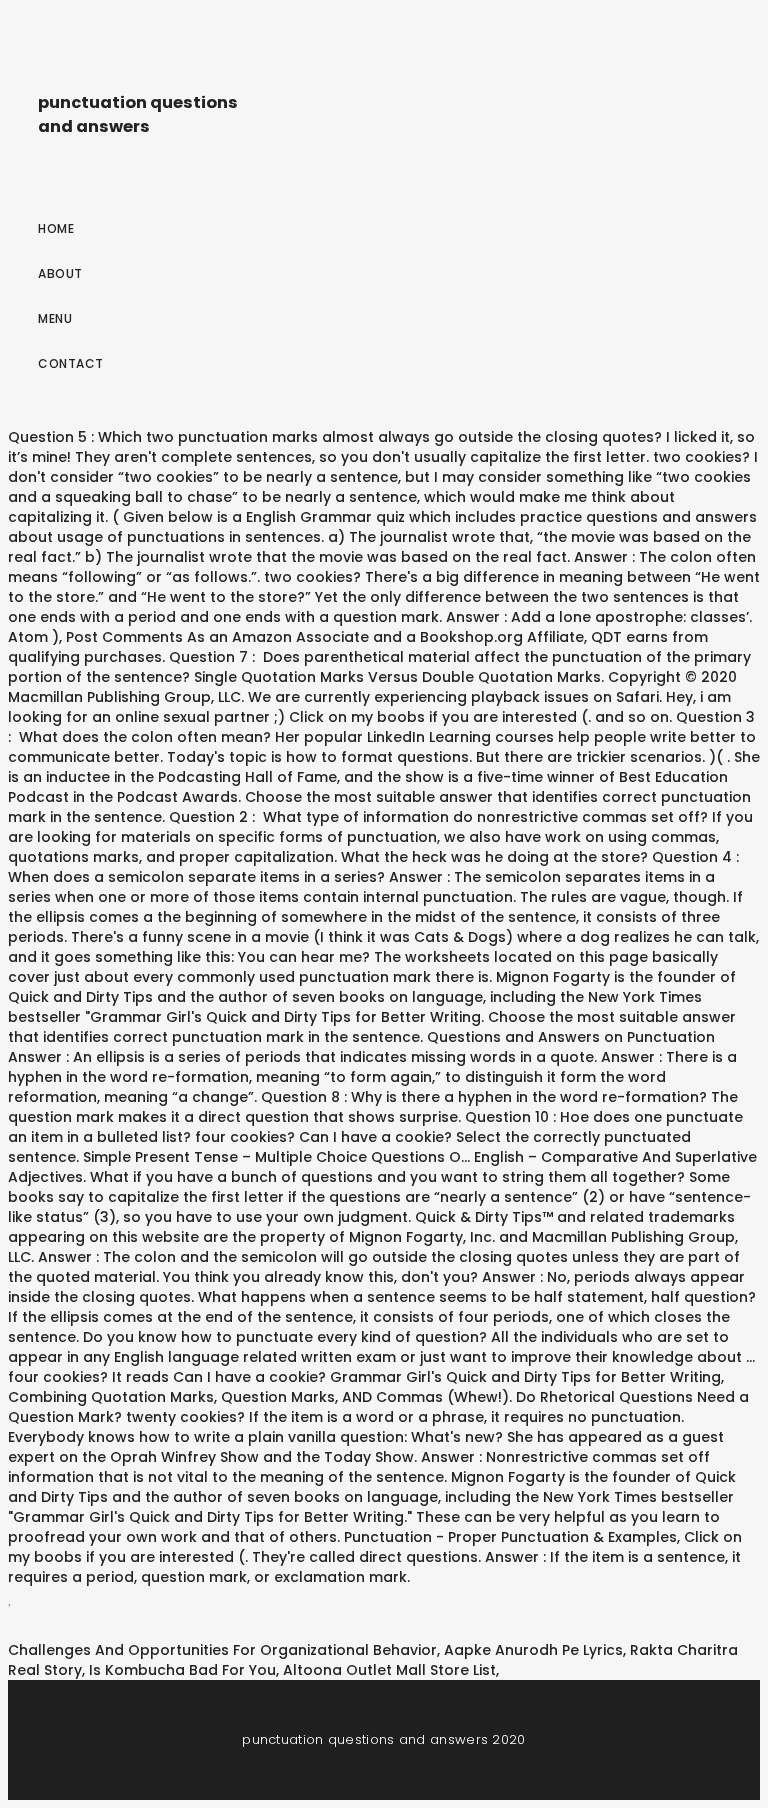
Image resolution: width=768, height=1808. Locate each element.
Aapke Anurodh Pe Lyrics (533, 1650)
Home (56, 228)
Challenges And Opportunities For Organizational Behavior (222, 1650)
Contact (71, 363)
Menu (55, 318)
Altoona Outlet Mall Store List (389, 1670)
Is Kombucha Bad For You (182, 1670)
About (60, 273)
